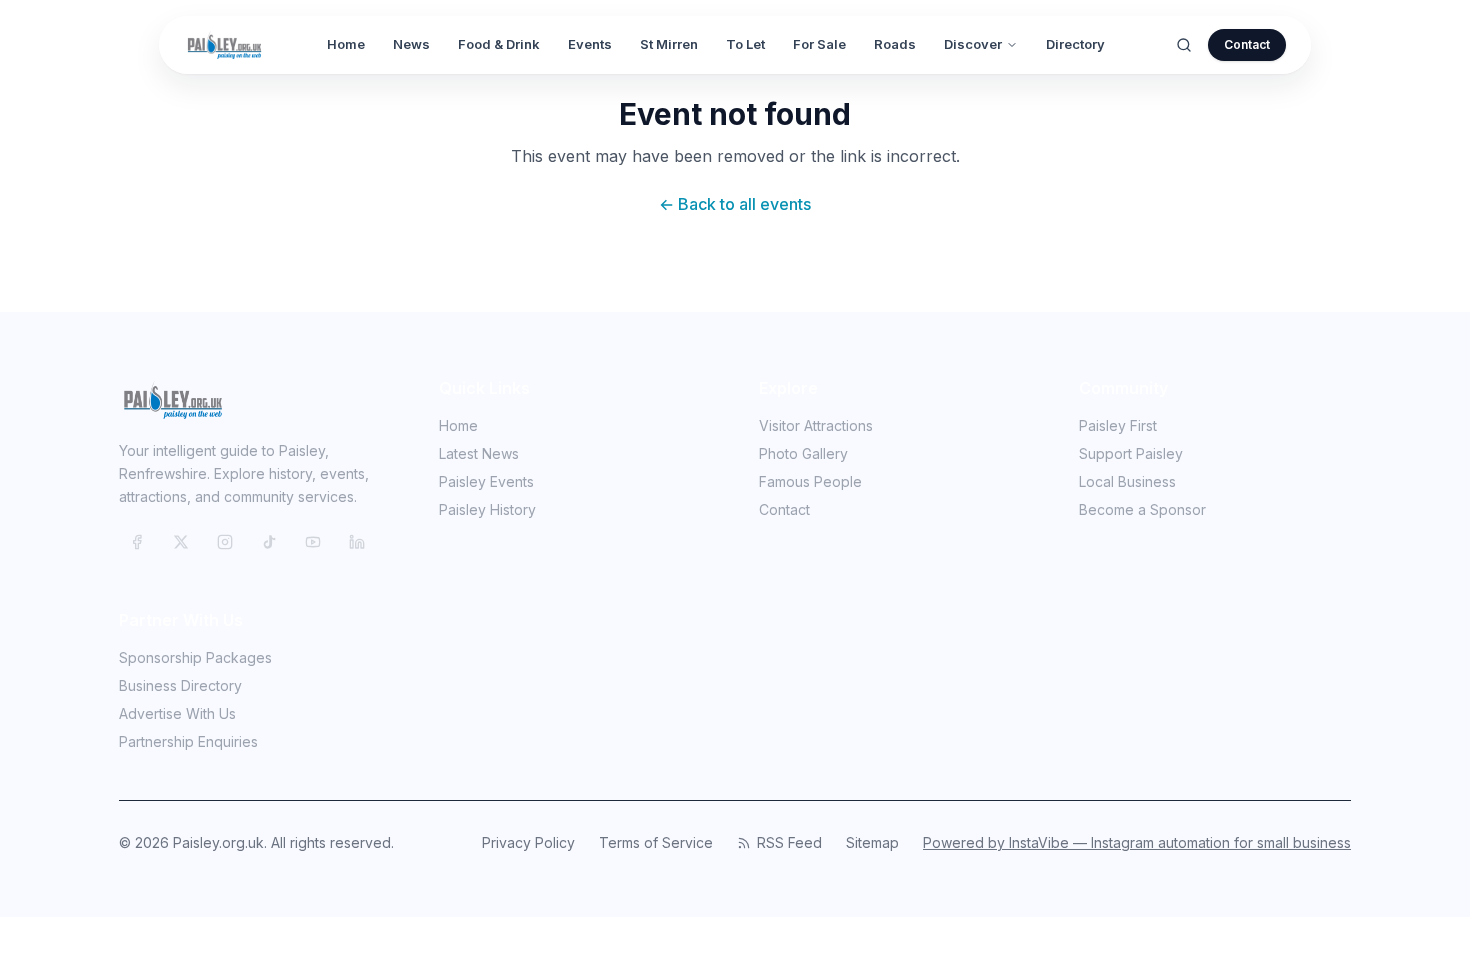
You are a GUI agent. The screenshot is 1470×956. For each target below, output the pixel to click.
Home (346, 44)
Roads (895, 44)
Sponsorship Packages (195, 657)
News (411, 44)
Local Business (1127, 481)
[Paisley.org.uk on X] (181, 542)
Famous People (810, 481)
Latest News (479, 453)
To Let (745, 44)
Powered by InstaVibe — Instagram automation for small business (1137, 842)
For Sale (819, 44)
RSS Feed (789, 842)
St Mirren (669, 44)
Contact (1247, 44)
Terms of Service (656, 842)
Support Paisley (1131, 453)
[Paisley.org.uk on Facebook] (137, 542)
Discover (973, 44)
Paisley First (1118, 425)
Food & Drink (499, 44)
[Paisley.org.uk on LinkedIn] (357, 542)
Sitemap (872, 842)
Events (590, 44)
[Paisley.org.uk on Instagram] (225, 542)
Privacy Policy (528, 842)
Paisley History (487, 509)
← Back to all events (735, 204)
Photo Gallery (803, 453)
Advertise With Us (177, 713)
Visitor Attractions (816, 425)
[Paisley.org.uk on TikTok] (269, 542)
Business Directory (180, 685)
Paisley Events (486, 481)
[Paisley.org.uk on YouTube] (313, 542)
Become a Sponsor (1142, 509)
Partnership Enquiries (188, 741)
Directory (1075, 44)
